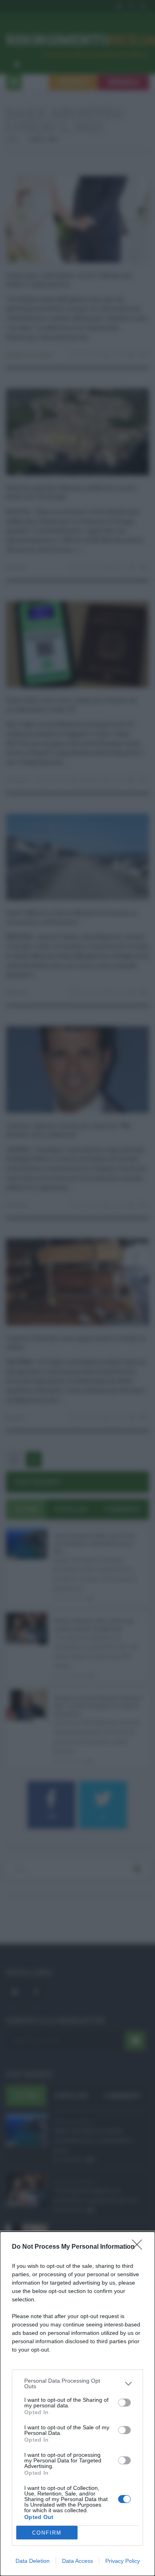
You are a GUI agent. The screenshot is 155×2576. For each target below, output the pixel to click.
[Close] (139, 2247)
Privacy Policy (123, 2561)
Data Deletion (33, 2561)
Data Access (77, 2561)
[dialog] (77, 2404)
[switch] (124, 2403)
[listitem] (77, 2383)
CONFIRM (47, 2533)
